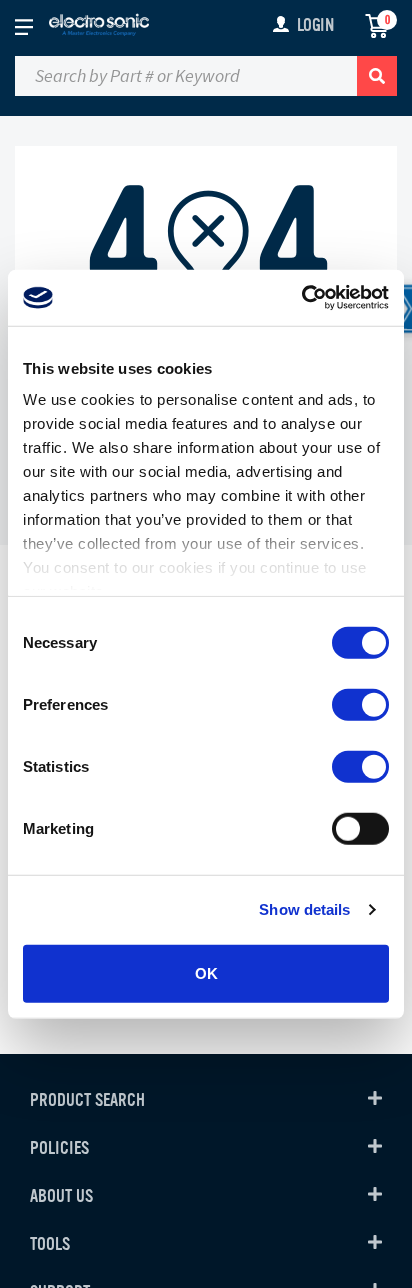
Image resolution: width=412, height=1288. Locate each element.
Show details (304, 909)
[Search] (377, 76)
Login (315, 25)
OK (206, 972)
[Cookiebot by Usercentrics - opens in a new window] (301, 298)
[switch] (360, 704)
